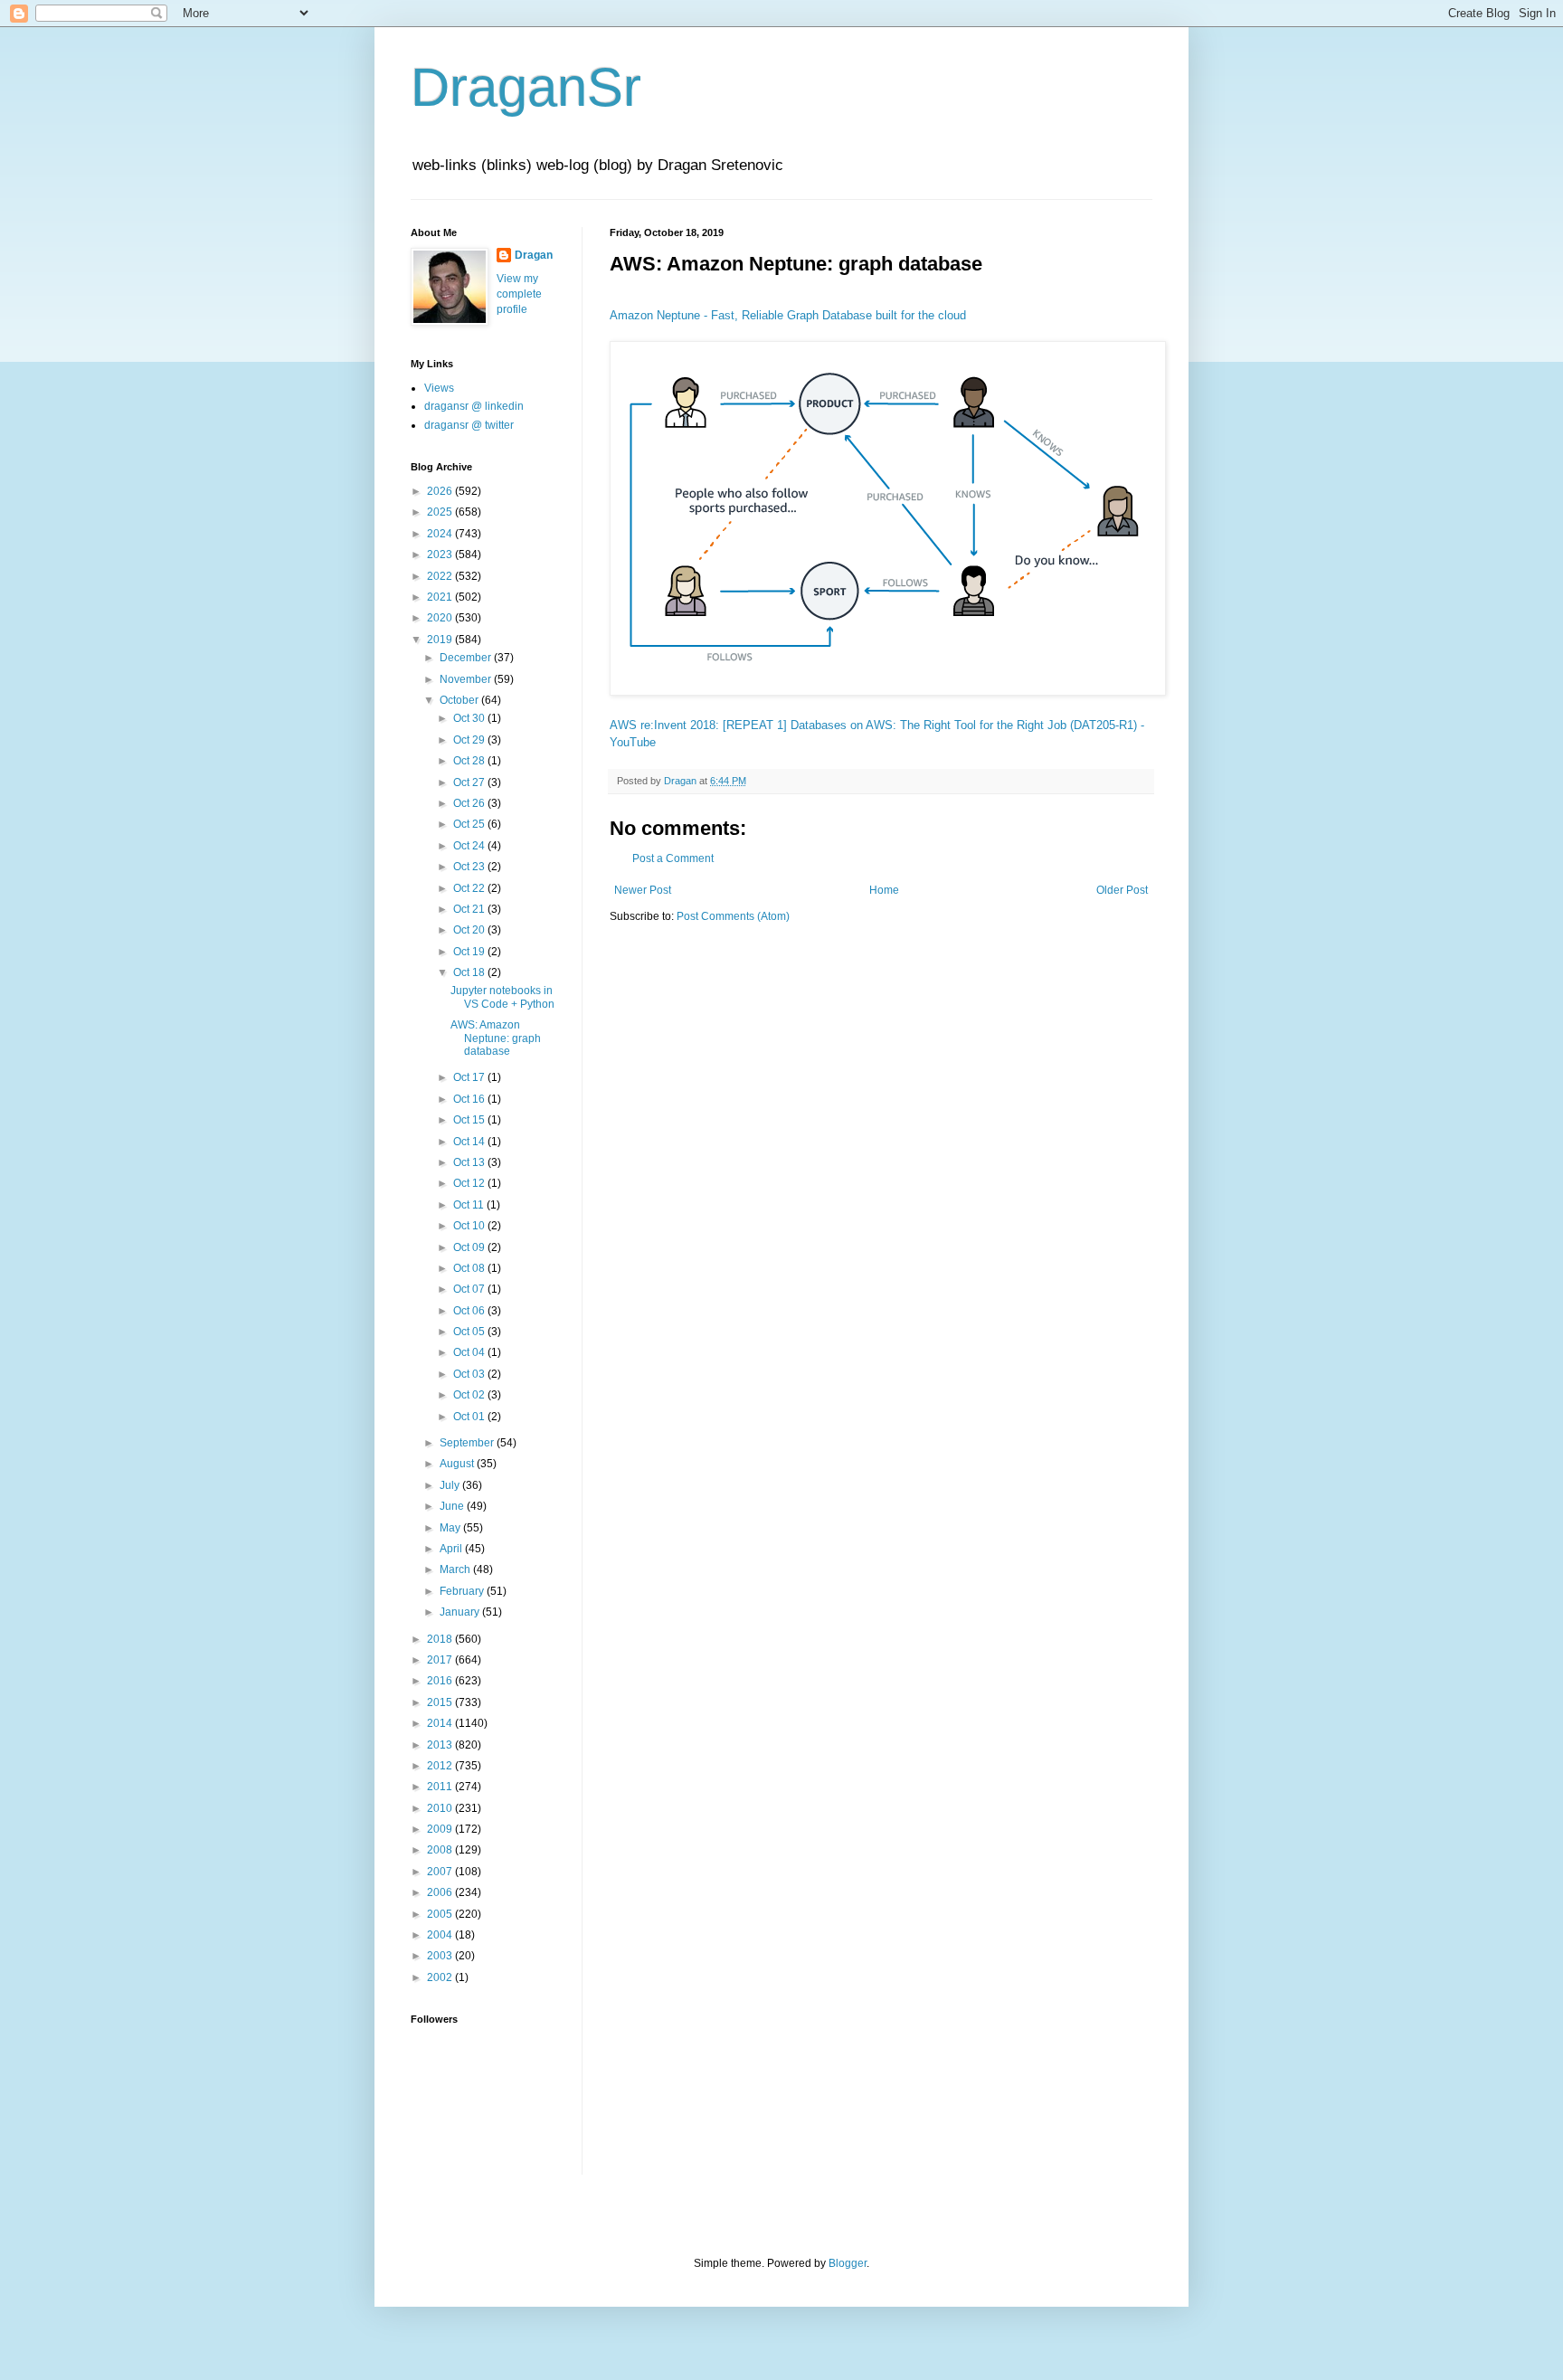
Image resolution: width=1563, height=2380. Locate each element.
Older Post (1122, 890)
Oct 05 (470, 1332)
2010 (441, 1808)
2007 (441, 1872)
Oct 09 (470, 1247)
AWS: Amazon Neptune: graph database (496, 1038)
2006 (441, 1892)
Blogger (848, 2263)
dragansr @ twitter (469, 425)
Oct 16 (470, 1099)
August (458, 1464)
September (468, 1443)
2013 (441, 1745)
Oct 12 (470, 1183)
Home (884, 890)
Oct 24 (470, 846)
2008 (441, 1850)
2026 (441, 491)
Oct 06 (470, 1311)
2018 (441, 1639)
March (456, 1569)
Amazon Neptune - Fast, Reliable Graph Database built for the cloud (788, 315)
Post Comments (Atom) (733, 916)
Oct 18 (470, 972)
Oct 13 (470, 1162)
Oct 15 (470, 1120)
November (467, 679)
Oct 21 (470, 909)
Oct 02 (470, 1395)
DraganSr (526, 87)
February (463, 1591)
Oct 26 (470, 803)
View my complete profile (519, 294)
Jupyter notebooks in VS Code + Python (502, 997)
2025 (441, 512)
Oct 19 (470, 952)
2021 (441, 597)
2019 (441, 640)
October (460, 700)
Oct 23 (470, 867)
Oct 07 (470, 1289)
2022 (441, 576)
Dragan (534, 255)
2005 (441, 1914)
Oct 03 (470, 1374)
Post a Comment (673, 858)
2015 (441, 1702)
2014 (441, 1723)
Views (439, 388)
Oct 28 (470, 761)
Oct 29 (470, 740)
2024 (441, 534)
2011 (441, 1787)
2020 (441, 618)
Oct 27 (470, 782)
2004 (441, 1935)
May (451, 1528)
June (453, 1506)
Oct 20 (470, 930)
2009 (441, 1829)
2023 (441, 555)
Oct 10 (470, 1226)
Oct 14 (470, 1142)
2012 (441, 1766)
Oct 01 (470, 1417)
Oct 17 (470, 1077)
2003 (441, 1956)
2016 (441, 1681)
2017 (441, 1660)
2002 (441, 1977)
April (452, 1549)
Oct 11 (470, 1205)
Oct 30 (470, 718)
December (467, 658)
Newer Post (643, 890)
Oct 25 (470, 824)
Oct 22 (470, 888)
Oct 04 (470, 1352)
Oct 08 (470, 1268)
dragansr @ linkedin (474, 406)
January (461, 1612)
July (451, 1485)
